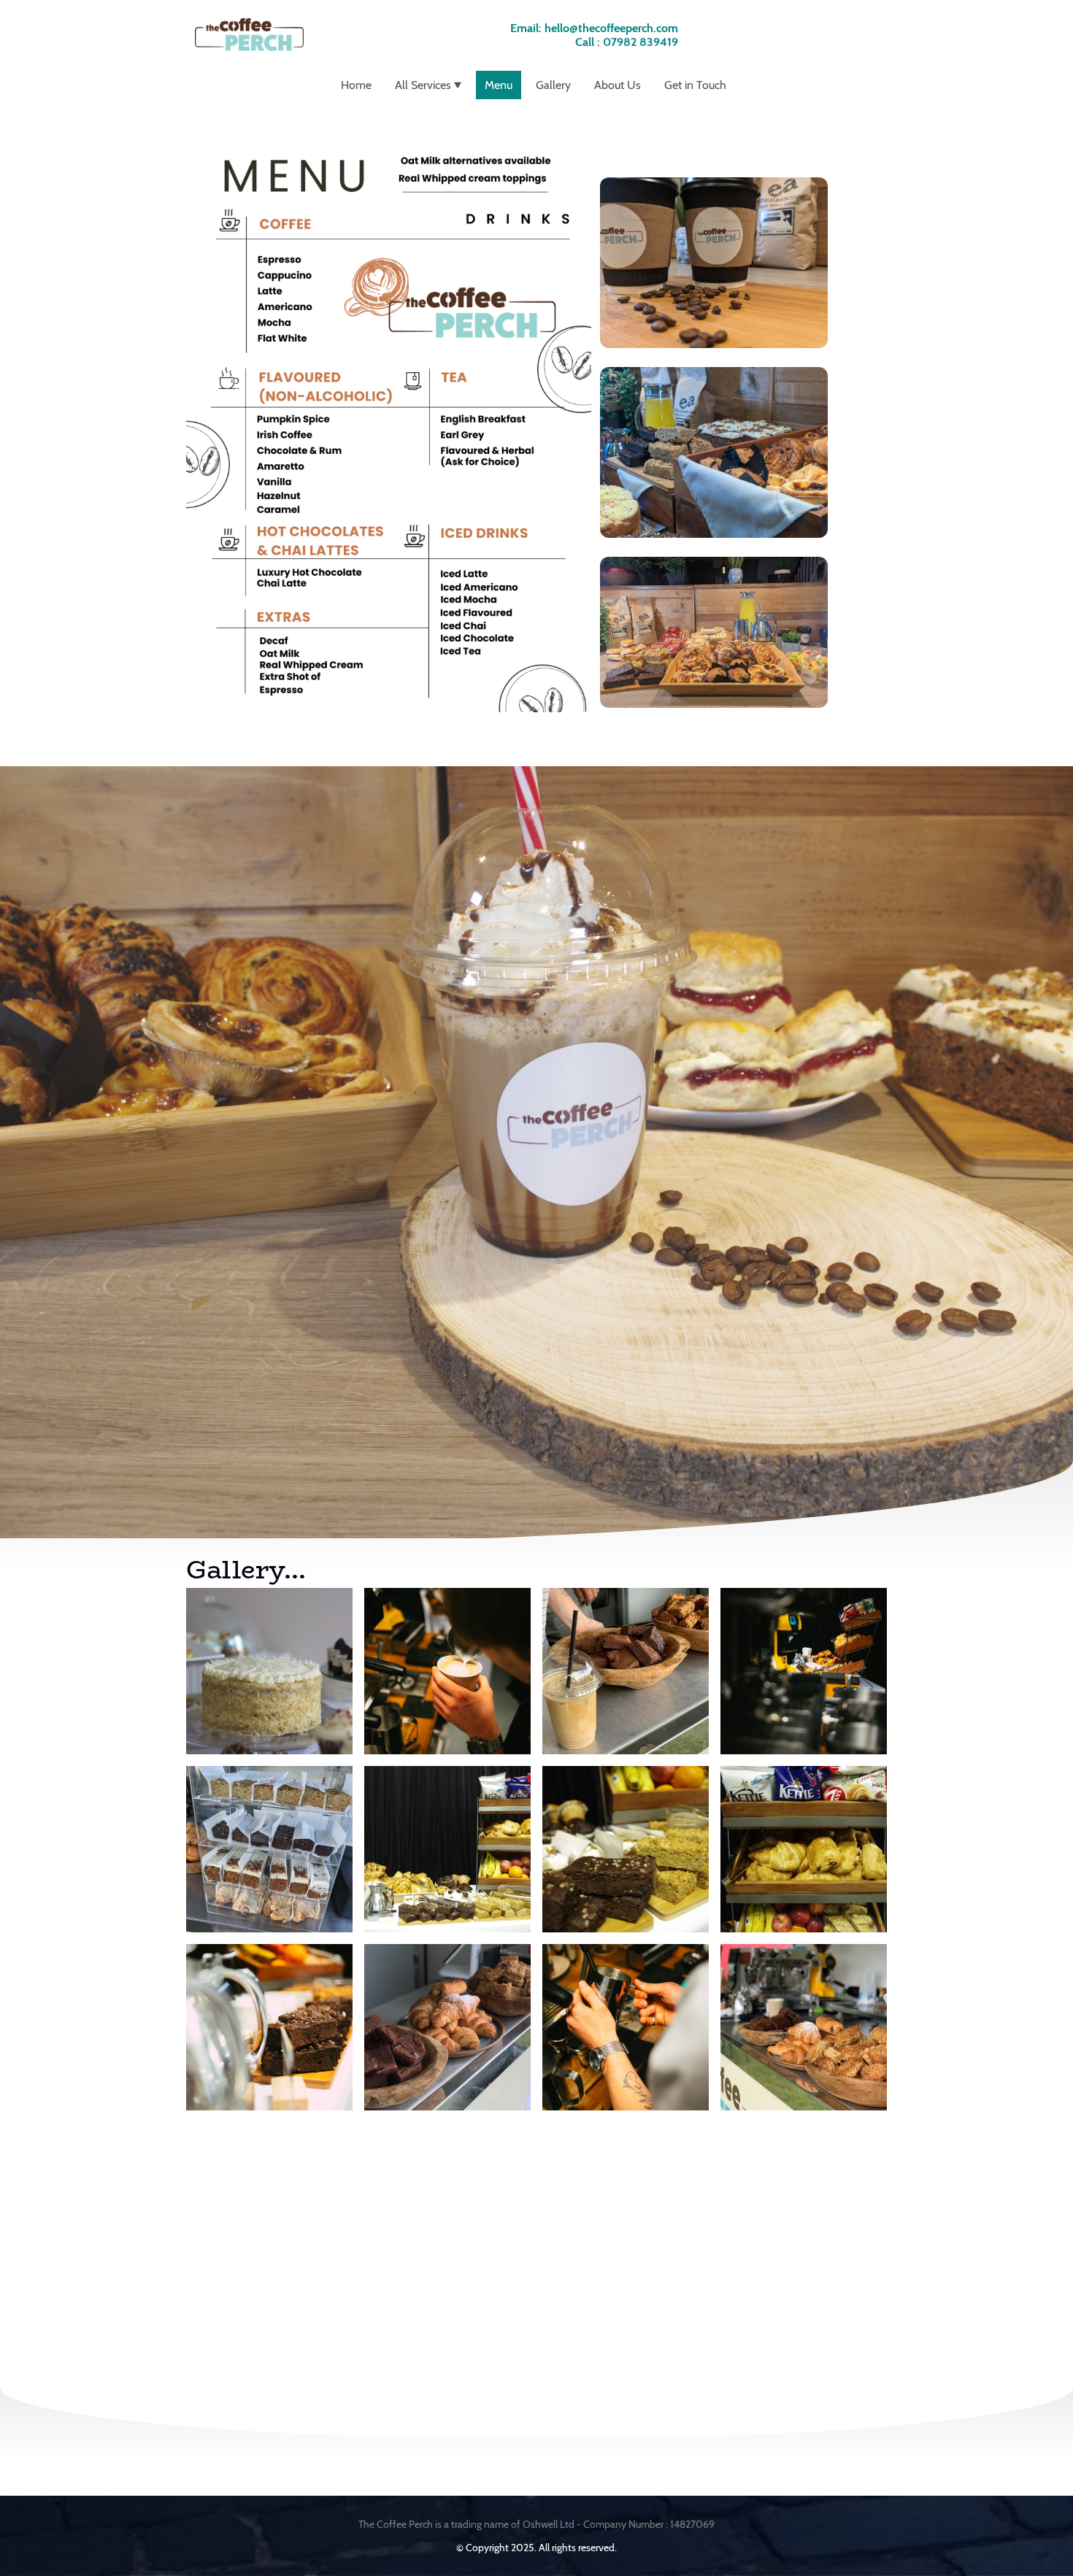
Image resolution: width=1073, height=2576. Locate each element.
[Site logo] (249, 35)
